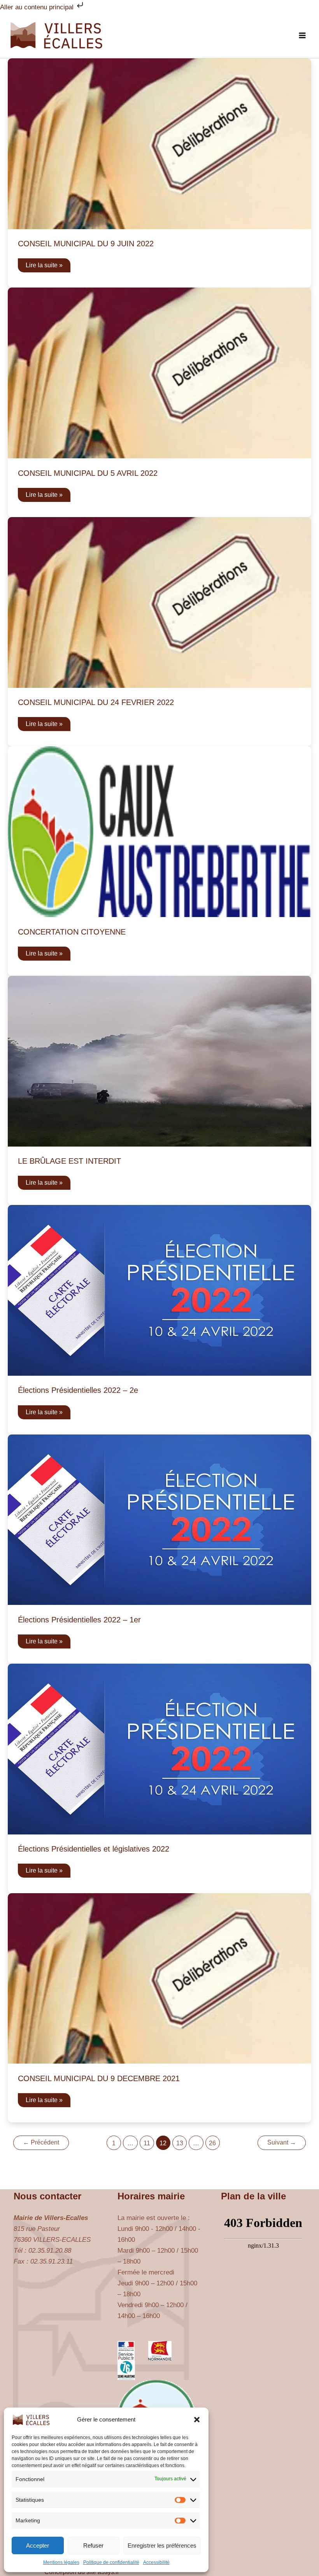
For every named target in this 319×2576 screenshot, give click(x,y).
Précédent (41, 2142)
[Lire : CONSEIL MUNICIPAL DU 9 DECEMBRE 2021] (159, 1978)
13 (180, 2143)
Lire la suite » (44, 267)
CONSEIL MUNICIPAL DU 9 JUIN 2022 (86, 244)
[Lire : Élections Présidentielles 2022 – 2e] (159, 1290)
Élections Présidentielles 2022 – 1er (79, 1620)
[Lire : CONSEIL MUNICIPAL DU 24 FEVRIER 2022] (159, 602)
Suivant (282, 2142)
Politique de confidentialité (111, 2562)
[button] (197, 2420)
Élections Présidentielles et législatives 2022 (94, 1849)
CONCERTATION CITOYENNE (72, 932)
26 (212, 2143)
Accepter (38, 2545)
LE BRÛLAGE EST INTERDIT (69, 1161)
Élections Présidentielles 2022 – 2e (78, 1390)
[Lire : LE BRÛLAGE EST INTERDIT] (159, 1061)
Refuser (93, 2545)
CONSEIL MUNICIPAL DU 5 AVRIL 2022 (88, 473)
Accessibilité (156, 2562)
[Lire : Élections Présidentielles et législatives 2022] (159, 1749)
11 (147, 2143)
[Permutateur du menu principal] (303, 35)
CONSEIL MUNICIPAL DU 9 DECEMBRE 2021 (99, 2078)
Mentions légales (61, 2562)
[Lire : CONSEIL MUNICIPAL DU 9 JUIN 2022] (159, 143)
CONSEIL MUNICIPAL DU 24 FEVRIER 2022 (96, 702)
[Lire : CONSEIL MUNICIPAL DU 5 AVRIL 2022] (159, 373)
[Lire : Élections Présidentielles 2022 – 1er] (159, 1519)
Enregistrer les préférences (162, 2545)
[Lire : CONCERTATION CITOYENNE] (159, 831)
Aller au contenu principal (38, 7)
